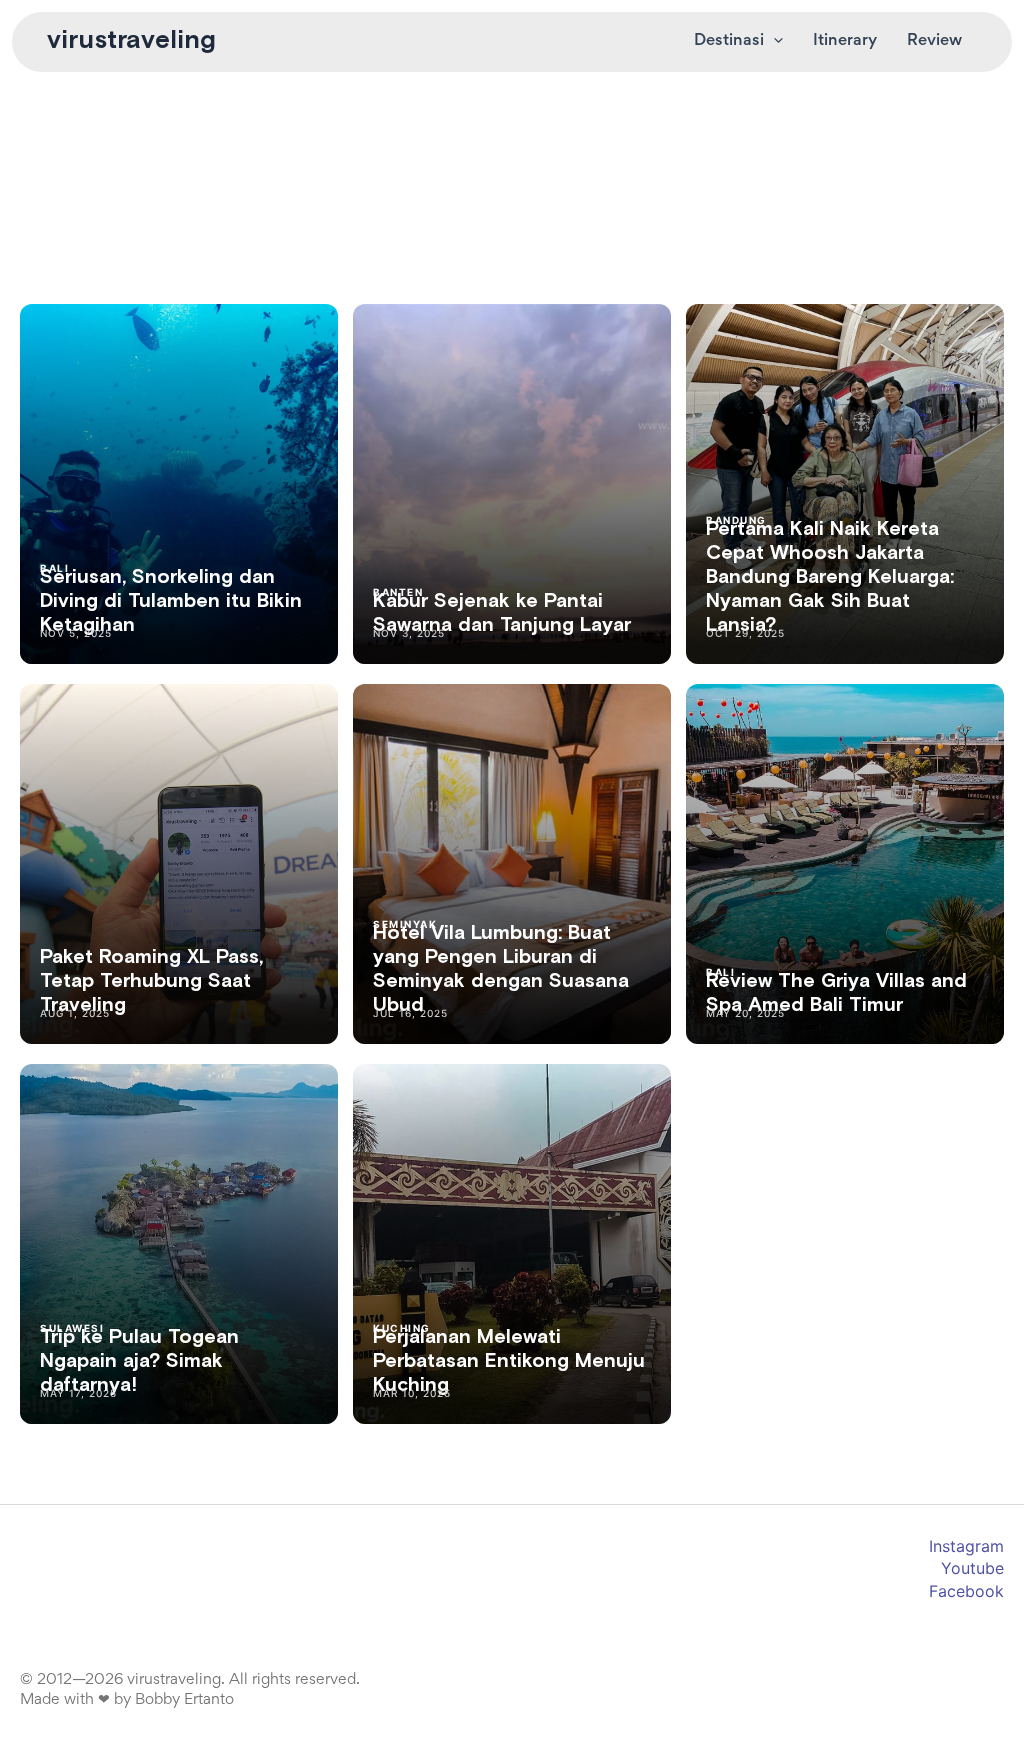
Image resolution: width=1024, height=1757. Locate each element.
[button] (773, 42)
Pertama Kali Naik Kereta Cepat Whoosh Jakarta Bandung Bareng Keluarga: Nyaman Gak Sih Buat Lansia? (830, 577)
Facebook (966, 1591)
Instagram (966, 1546)
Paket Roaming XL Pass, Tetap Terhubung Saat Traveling (151, 981)
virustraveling (131, 41)
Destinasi (729, 41)
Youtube (972, 1568)
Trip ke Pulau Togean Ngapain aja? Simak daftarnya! (139, 1361)
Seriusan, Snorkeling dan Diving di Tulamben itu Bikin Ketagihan (171, 601)
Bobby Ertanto (184, 1700)
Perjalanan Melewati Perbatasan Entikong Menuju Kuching (509, 1361)
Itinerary (845, 41)
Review (934, 41)
